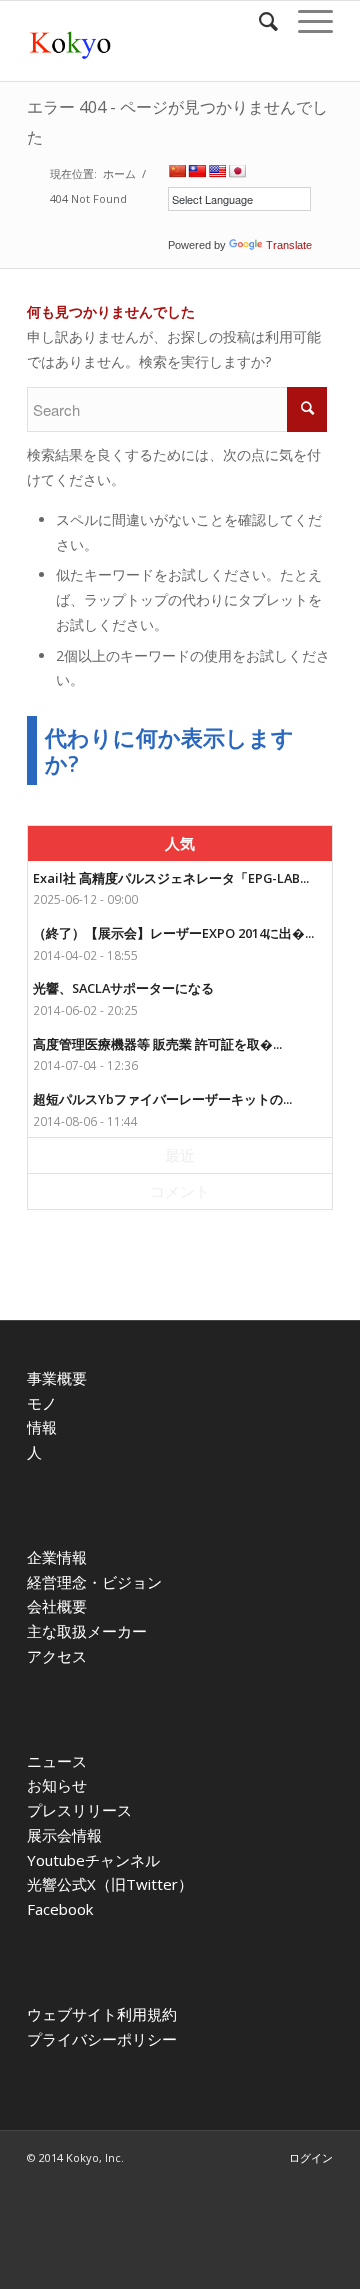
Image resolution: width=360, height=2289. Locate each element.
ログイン (311, 2157)
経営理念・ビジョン (94, 1582)
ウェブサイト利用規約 (102, 2014)
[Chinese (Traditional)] (197, 171)
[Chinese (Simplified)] (177, 171)
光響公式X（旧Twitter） (110, 1884)
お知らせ (57, 1785)
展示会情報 (64, 1835)
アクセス (57, 1656)
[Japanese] (237, 171)
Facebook (60, 1909)
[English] (217, 171)
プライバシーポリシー (102, 2039)
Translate (289, 245)
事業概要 (57, 1378)
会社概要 (57, 1606)
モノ (42, 1403)
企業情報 (57, 1557)
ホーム (119, 173)
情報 (42, 1427)
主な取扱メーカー (87, 1631)
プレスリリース (79, 1810)
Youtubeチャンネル (93, 1860)
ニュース (57, 1761)
